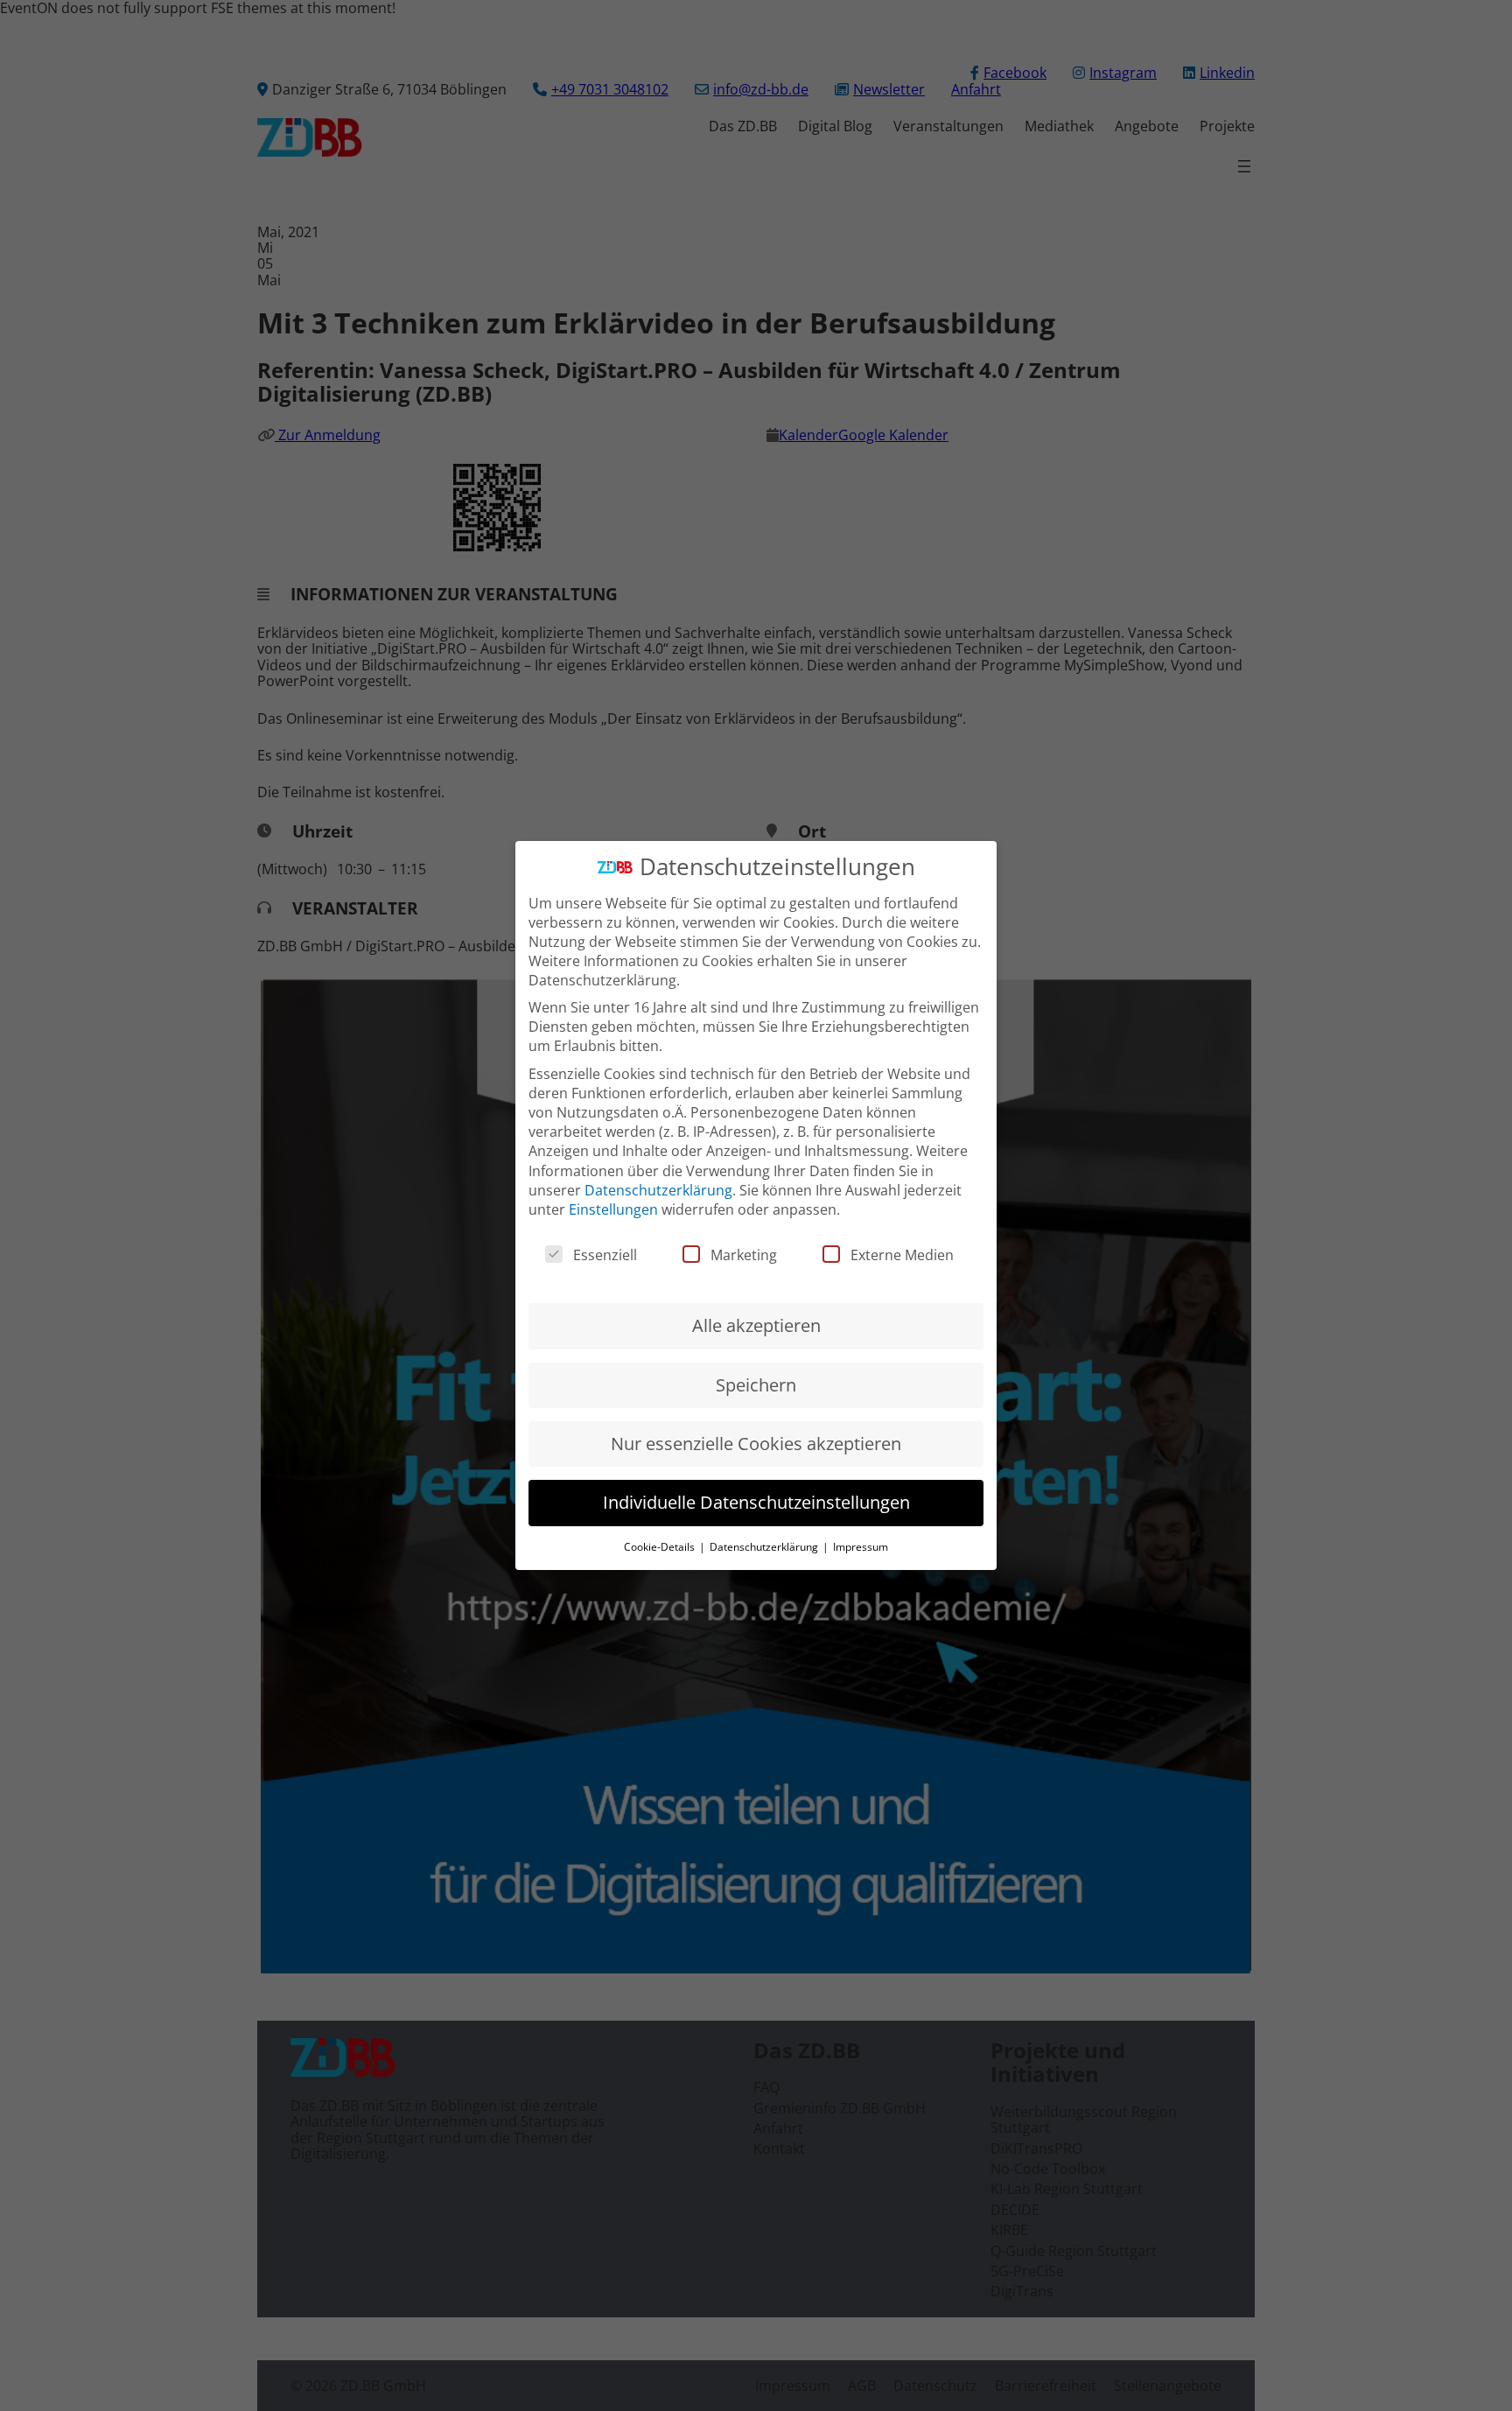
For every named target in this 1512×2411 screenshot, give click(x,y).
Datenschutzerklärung (658, 1190)
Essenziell (605, 1255)
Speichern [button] (756, 1385)
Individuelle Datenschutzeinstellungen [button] (756, 1502)
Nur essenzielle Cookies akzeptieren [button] (756, 1444)
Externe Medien (902, 1255)
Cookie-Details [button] (661, 1547)
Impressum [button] (861, 1547)
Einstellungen (613, 1209)
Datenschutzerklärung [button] (765, 1547)
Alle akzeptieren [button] (756, 1325)
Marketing (744, 1255)
